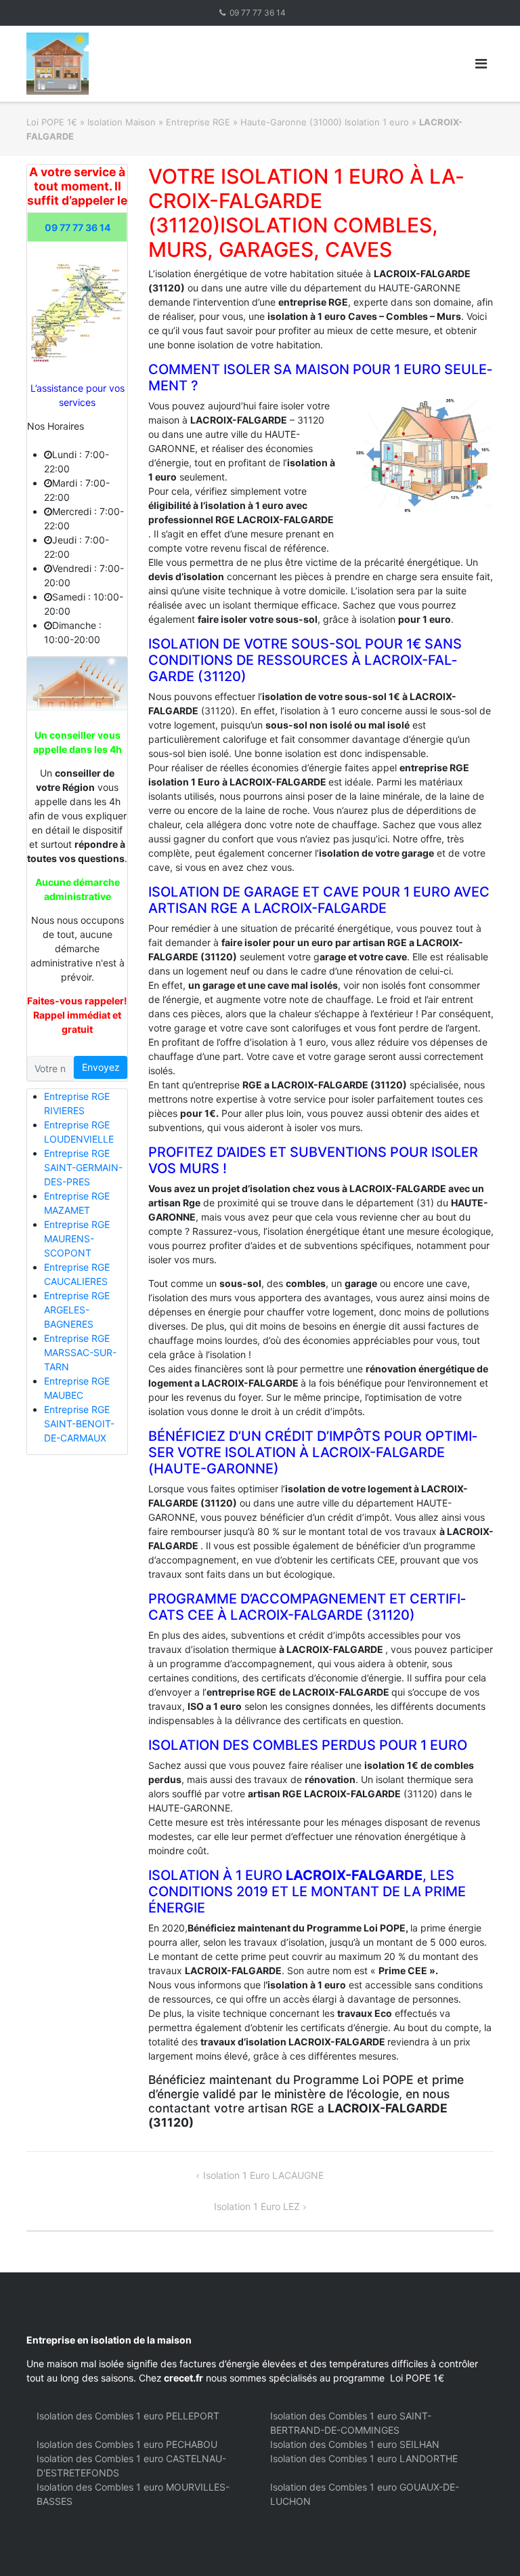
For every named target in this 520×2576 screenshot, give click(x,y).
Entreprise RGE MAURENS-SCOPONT (77, 1239)
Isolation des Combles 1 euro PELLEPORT (128, 2416)
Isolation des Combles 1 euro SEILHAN (355, 2444)
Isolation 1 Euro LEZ (257, 2206)
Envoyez (101, 1067)
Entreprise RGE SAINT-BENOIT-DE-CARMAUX (79, 1424)
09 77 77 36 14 (258, 13)
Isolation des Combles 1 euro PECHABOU (127, 2444)
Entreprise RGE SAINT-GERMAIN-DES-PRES (83, 1167)
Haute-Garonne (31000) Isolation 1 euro (325, 122)
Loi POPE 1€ (52, 122)
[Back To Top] (486, 2543)
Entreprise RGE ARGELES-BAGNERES (77, 1310)
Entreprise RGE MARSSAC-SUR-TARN (80, 1352)
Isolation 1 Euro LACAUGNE (263, 2175)
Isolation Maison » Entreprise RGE (159, 122)
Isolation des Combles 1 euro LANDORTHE (364, 2458)
